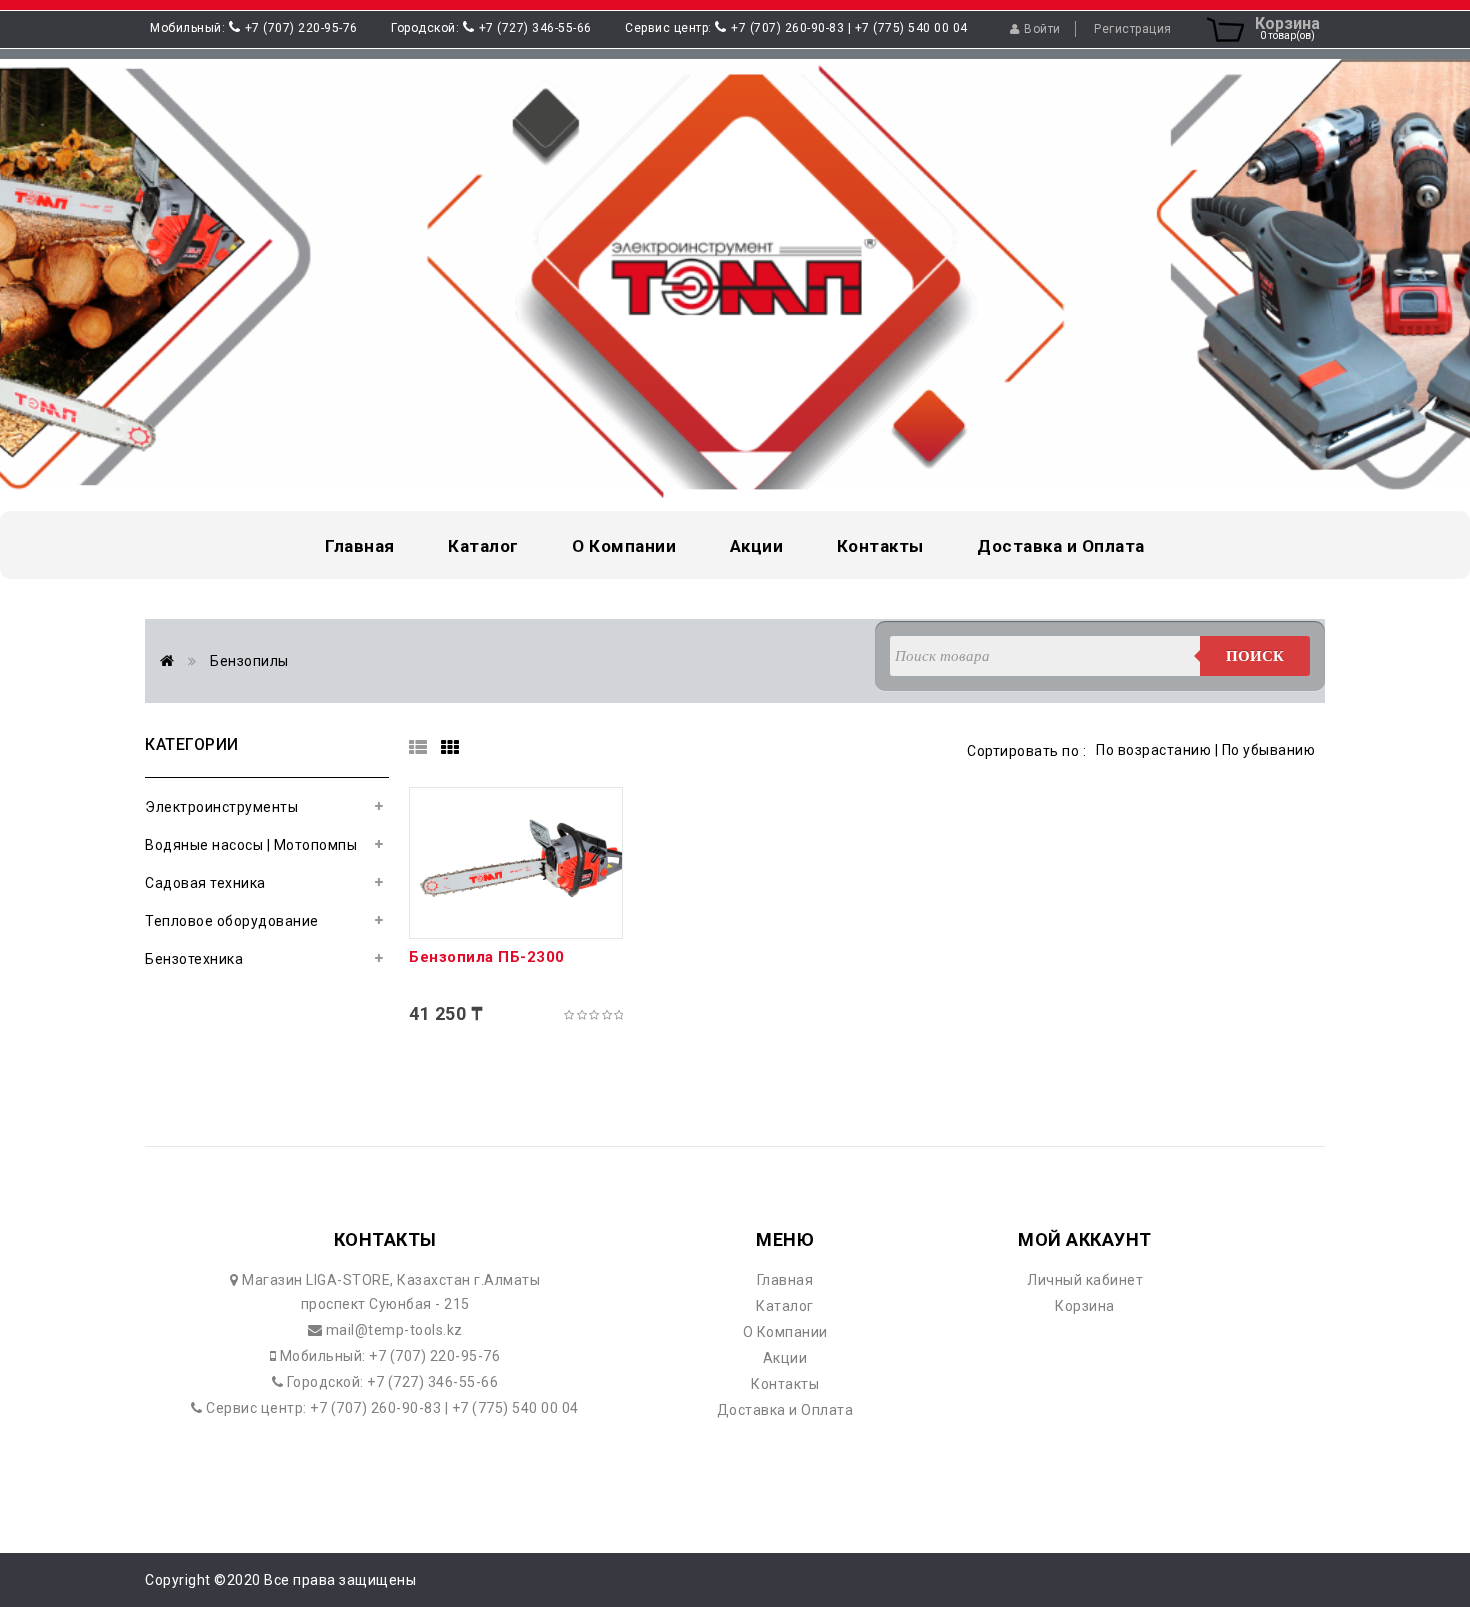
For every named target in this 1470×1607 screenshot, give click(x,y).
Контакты (785, 1384)
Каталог (785, 1306)
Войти (1042, 29)
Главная (785, 1280)
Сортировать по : (1026, 751)
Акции (785, 1358)
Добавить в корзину (516, 922)
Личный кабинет (1085, 1280)
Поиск (1255, 656)
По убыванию (1269, 750)
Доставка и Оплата (785, 1410)
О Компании (785, 1332)
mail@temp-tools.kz (392, 1330)
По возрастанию (1153, 750)
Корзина (1085, 1306)
